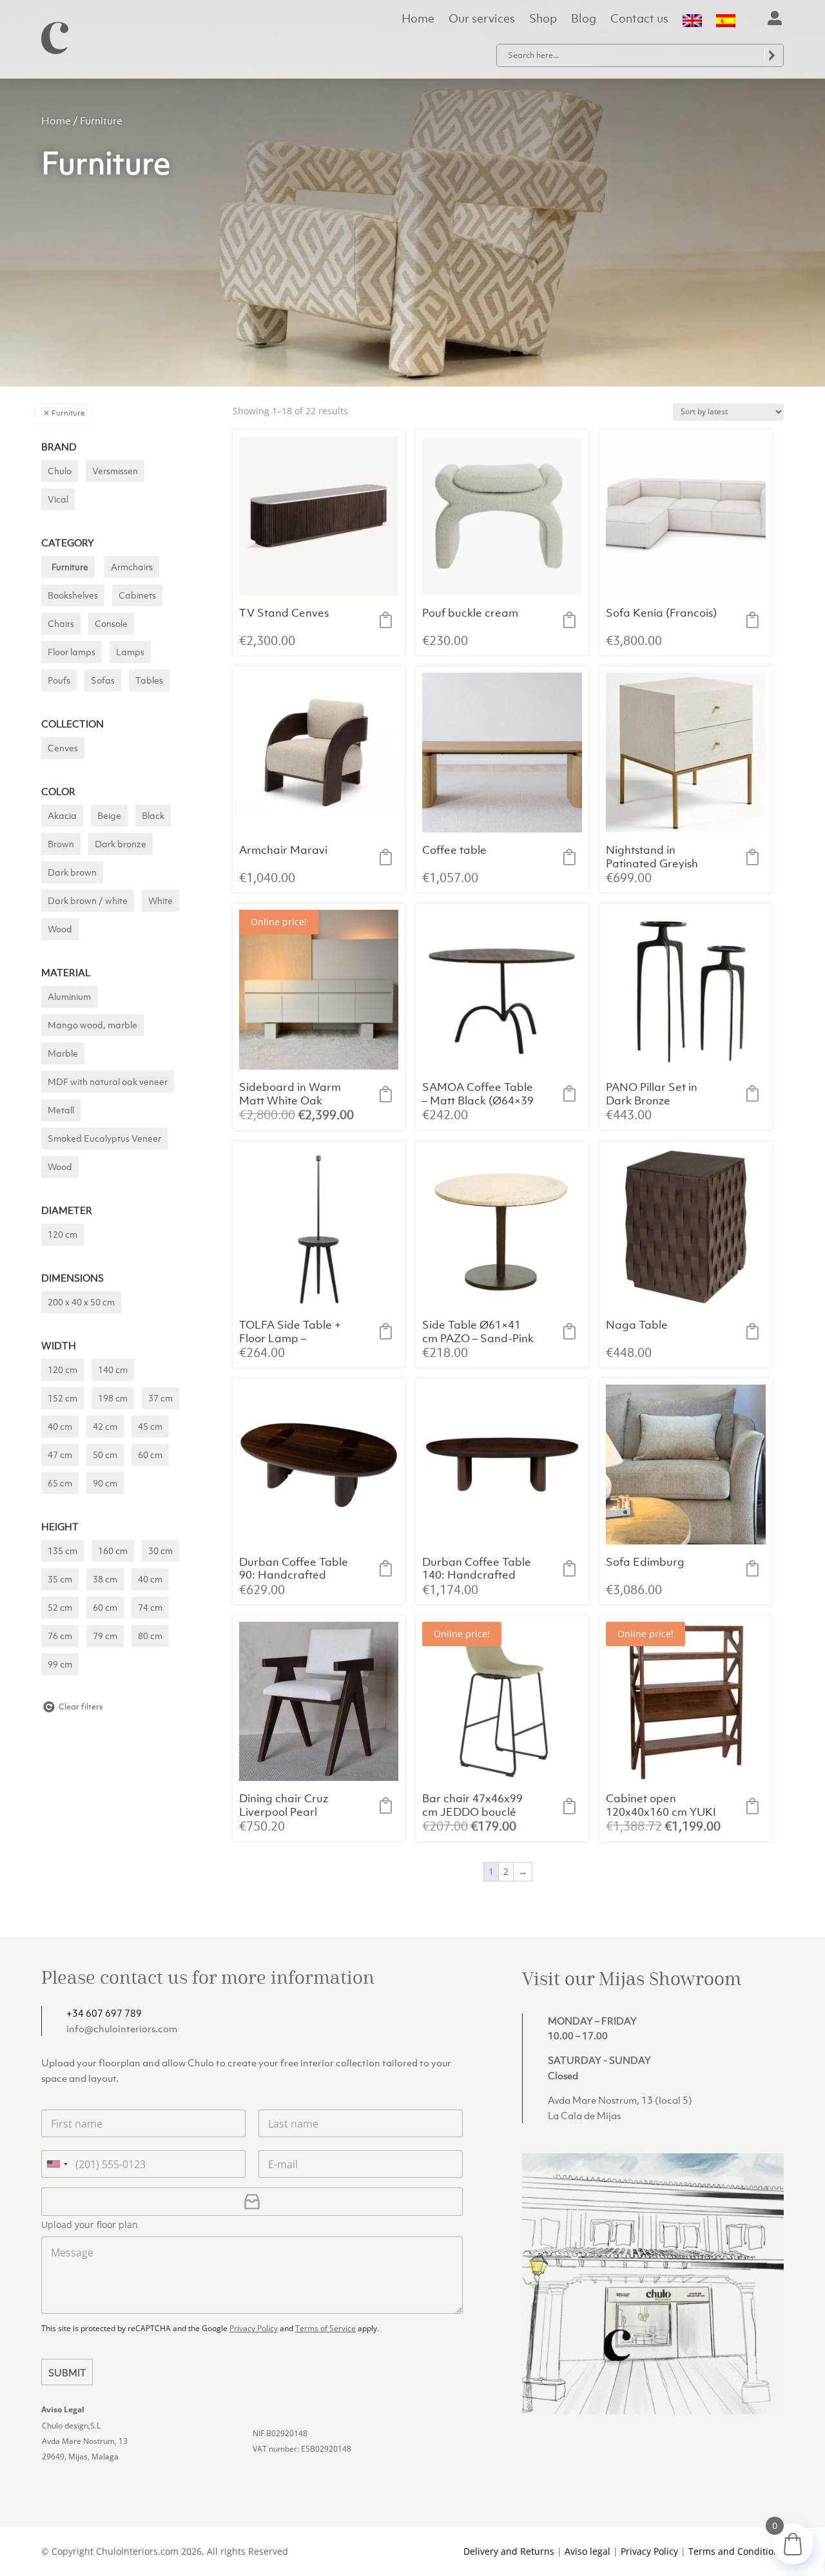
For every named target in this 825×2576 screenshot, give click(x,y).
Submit (67, 2372)
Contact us (639, 20)
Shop (543, 20)
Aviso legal (587, 2551)
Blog (584, 20)
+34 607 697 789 (104, 2013)
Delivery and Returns (509, 2551)
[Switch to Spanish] (726, 24)
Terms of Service (325, 2328)
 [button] (389, 620)
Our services (482, 20)
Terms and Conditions (736, 2551)
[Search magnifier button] (772, 55)
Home (418, 20)
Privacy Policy (254, 2328)
